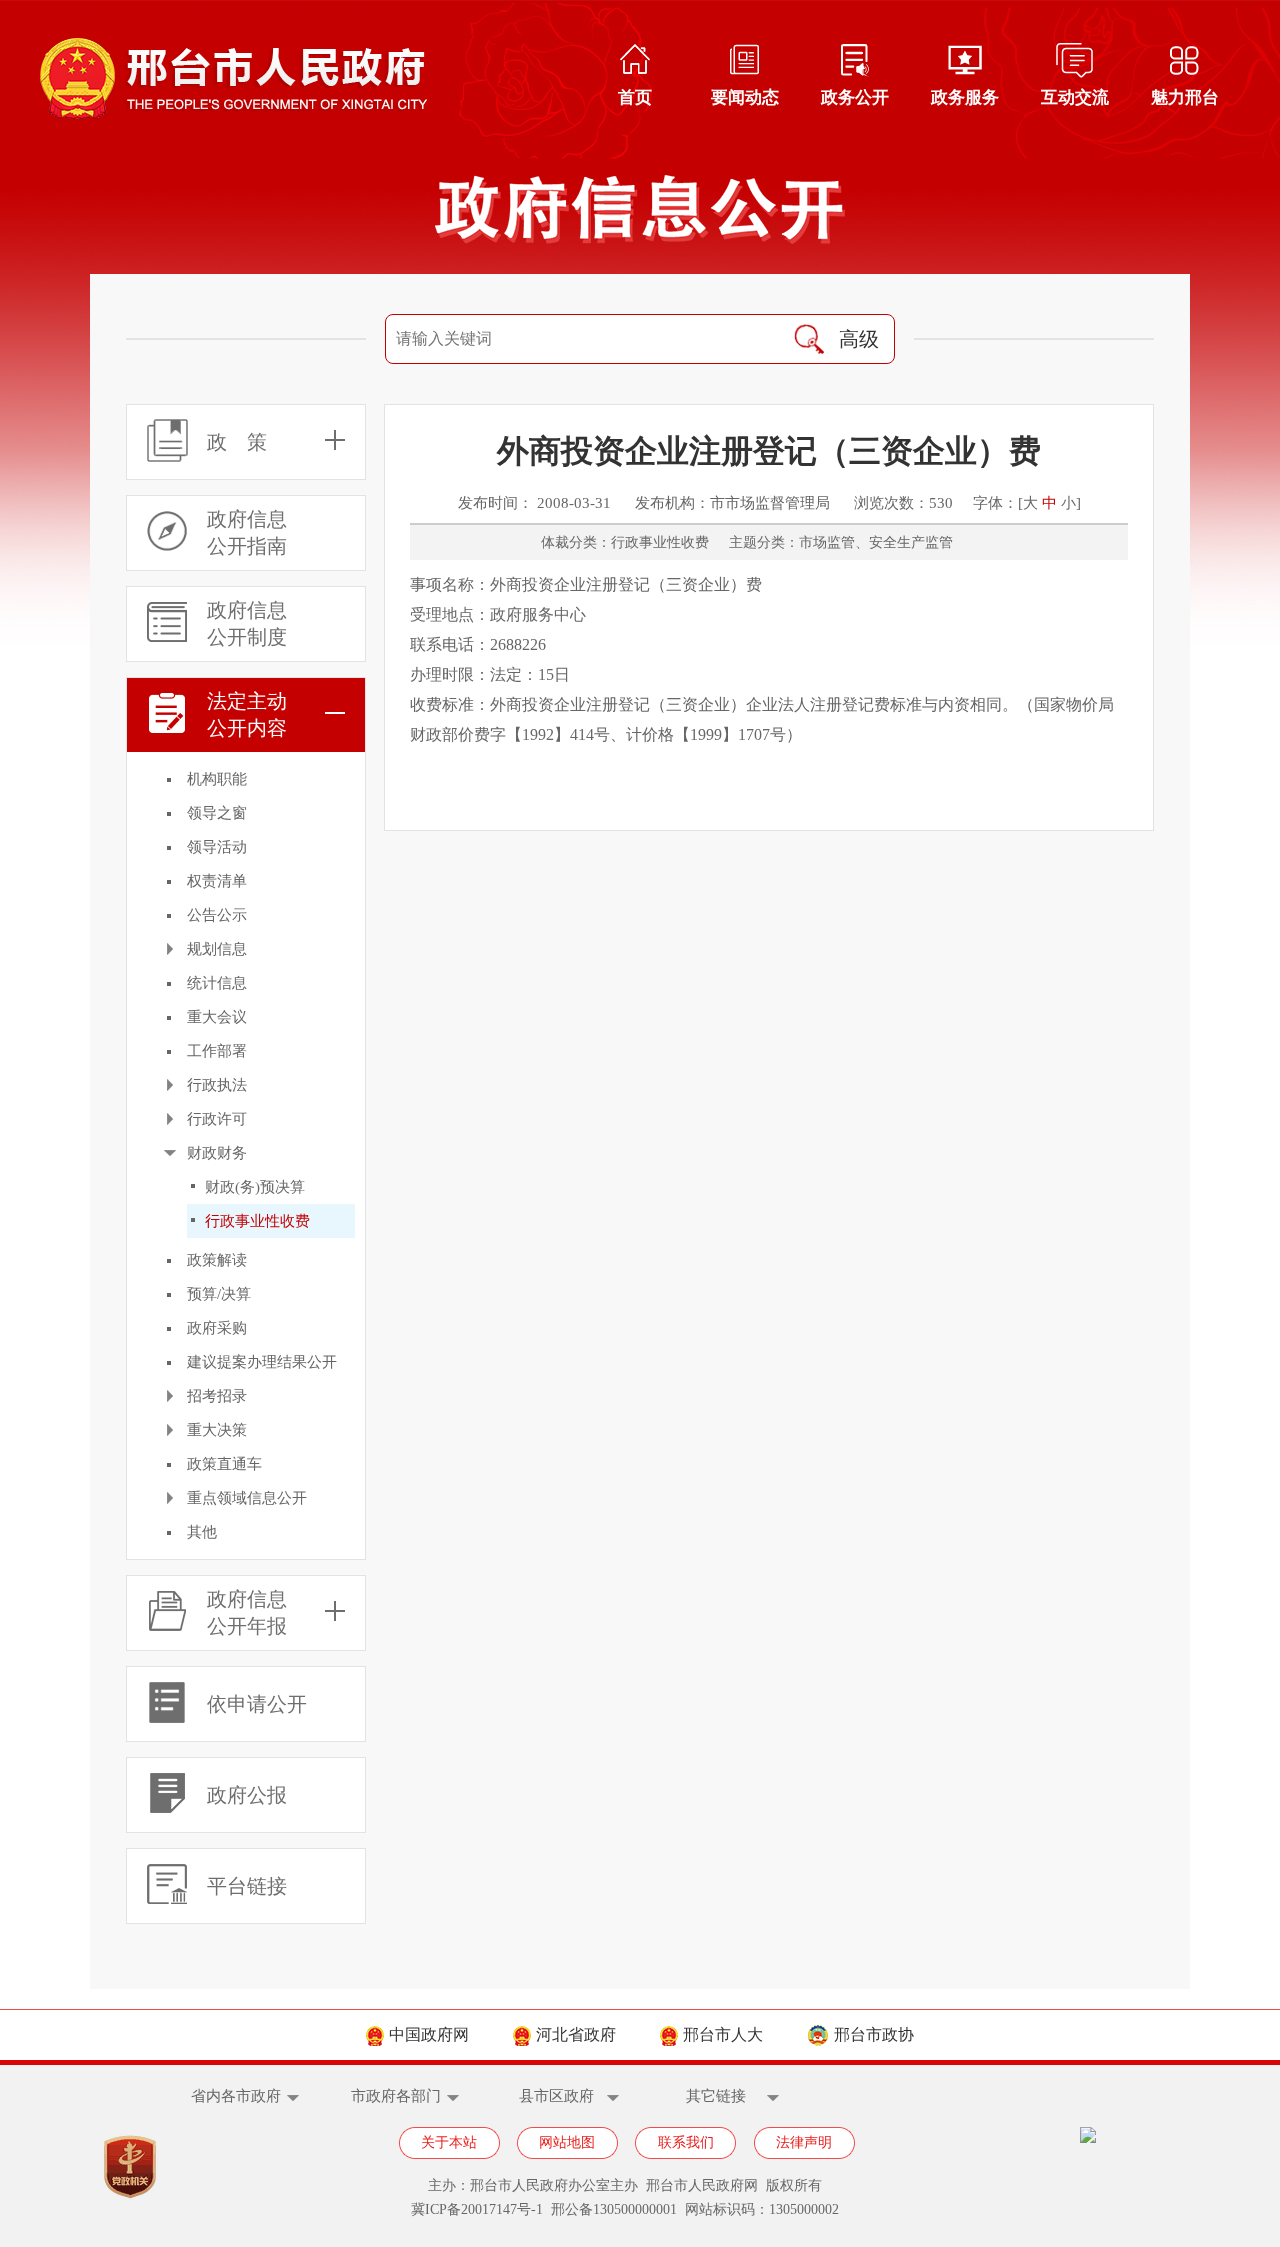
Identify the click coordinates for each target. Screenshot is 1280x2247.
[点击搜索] (809, 339)
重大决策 (217, 1430)
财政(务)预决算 (255, 1187)
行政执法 (217, 1085)
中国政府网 (429, 2034)
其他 (202, 1532)
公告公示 (217, 915)
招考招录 (217, 1396)
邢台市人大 (723, 2034)
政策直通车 (224, 1464)
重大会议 (217, 1017)
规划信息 (217, 949)
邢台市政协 (874, 2034)
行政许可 (217, 1119)
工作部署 (217, 1051)
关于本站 (449, 2142)
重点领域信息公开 (247, 1498)
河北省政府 (576, 2034)
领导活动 (217, 847)
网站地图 (567, 2142)
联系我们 (686, 2142)
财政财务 (217, 1153)
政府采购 (217, 1328)
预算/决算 (219, 1294)
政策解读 (217, 1260)
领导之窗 (217, 813)
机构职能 (217, 779)
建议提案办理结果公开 (262, 1362)
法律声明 (804, 2142)
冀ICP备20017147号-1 (477, 2209)
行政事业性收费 (257, 1221)
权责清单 (217, 881)
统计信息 (217, 983)
